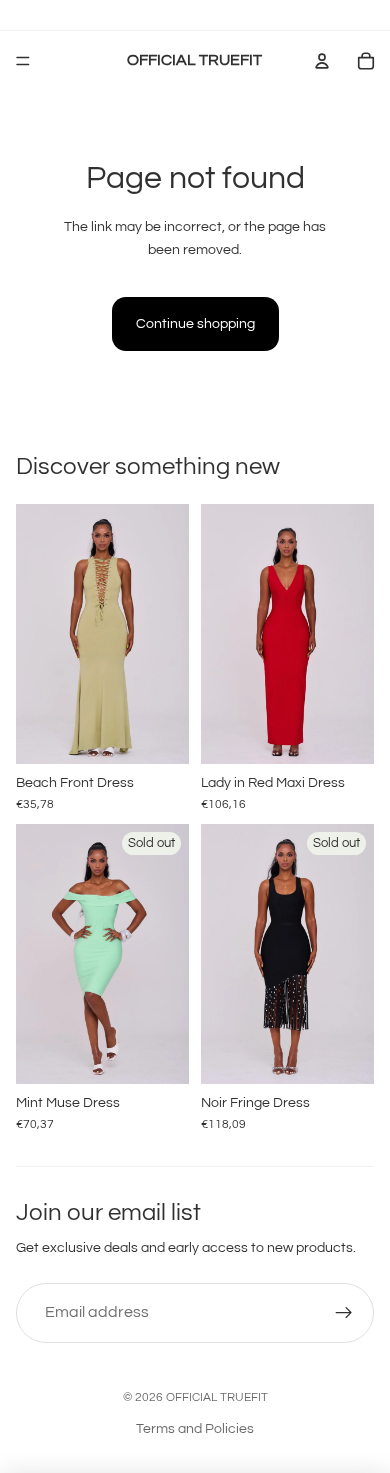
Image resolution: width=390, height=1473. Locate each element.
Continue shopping (195, 324)
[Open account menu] (322, 61)
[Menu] (23, 61)
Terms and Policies (195, 1429)
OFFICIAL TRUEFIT (217, 1397)
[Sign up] (344, 1313)
